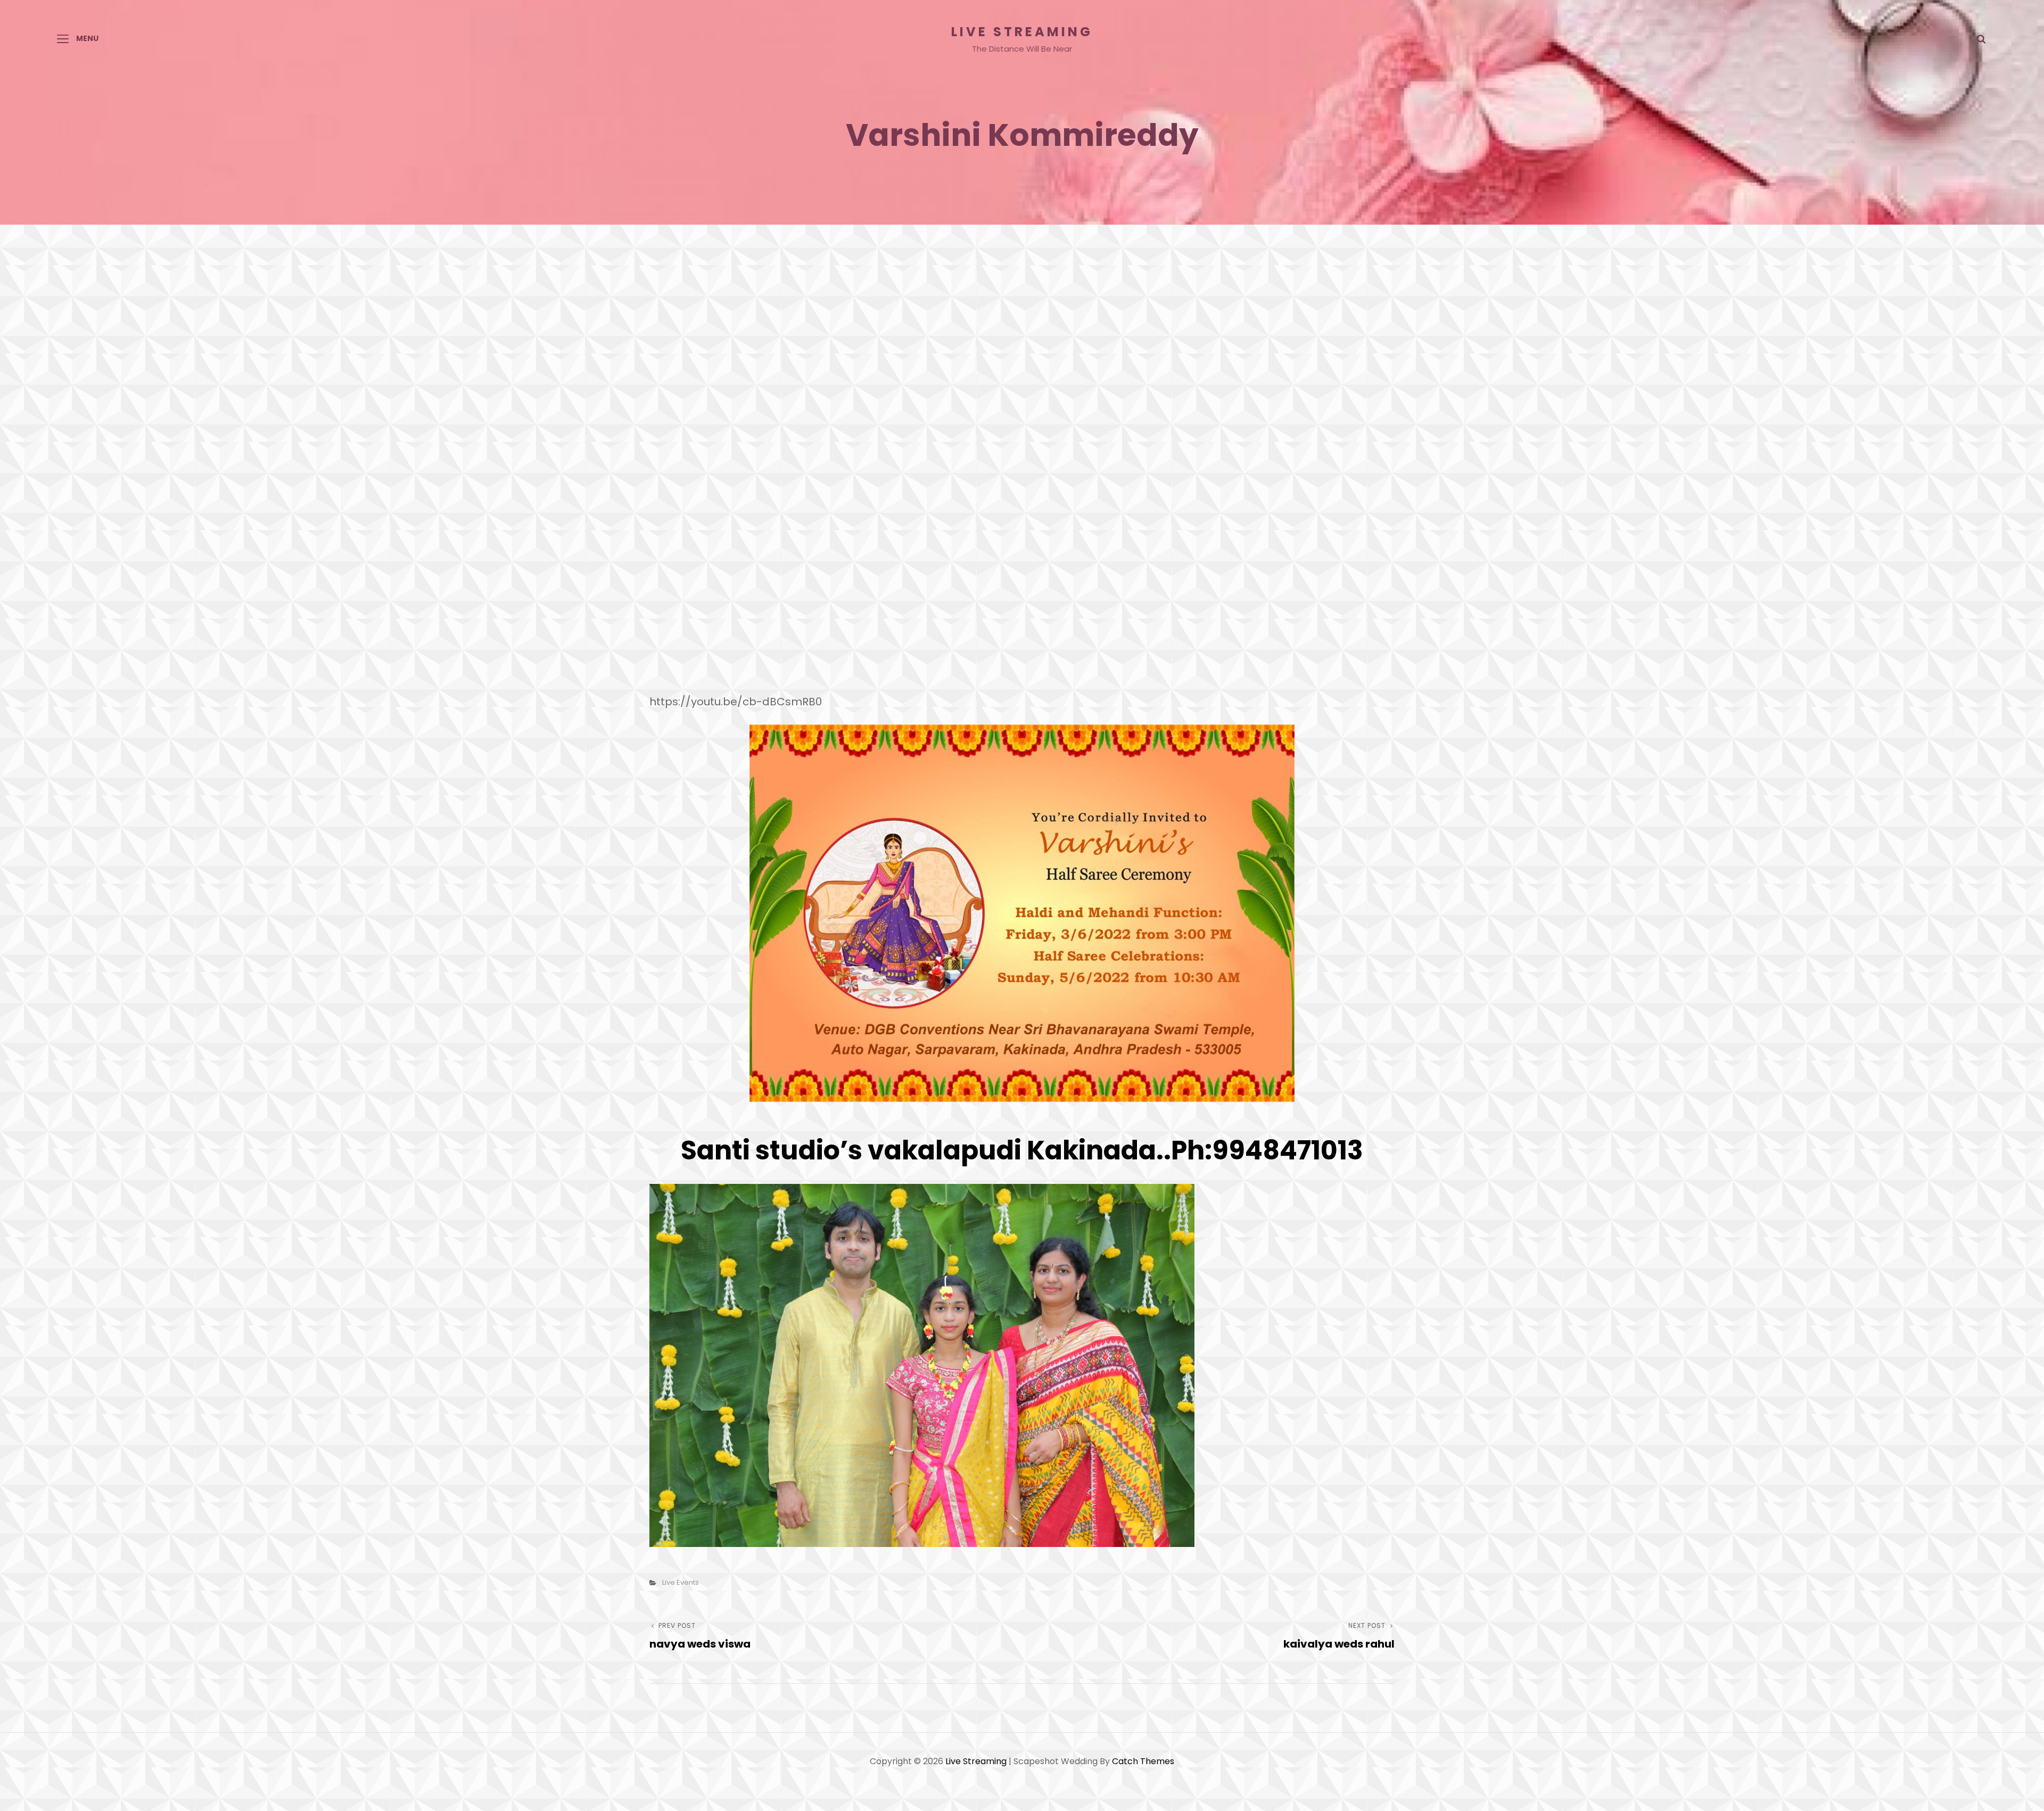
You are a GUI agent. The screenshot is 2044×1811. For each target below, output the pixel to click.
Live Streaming (1022, 32)
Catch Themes (1143, 1761)
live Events (681, 1582)
